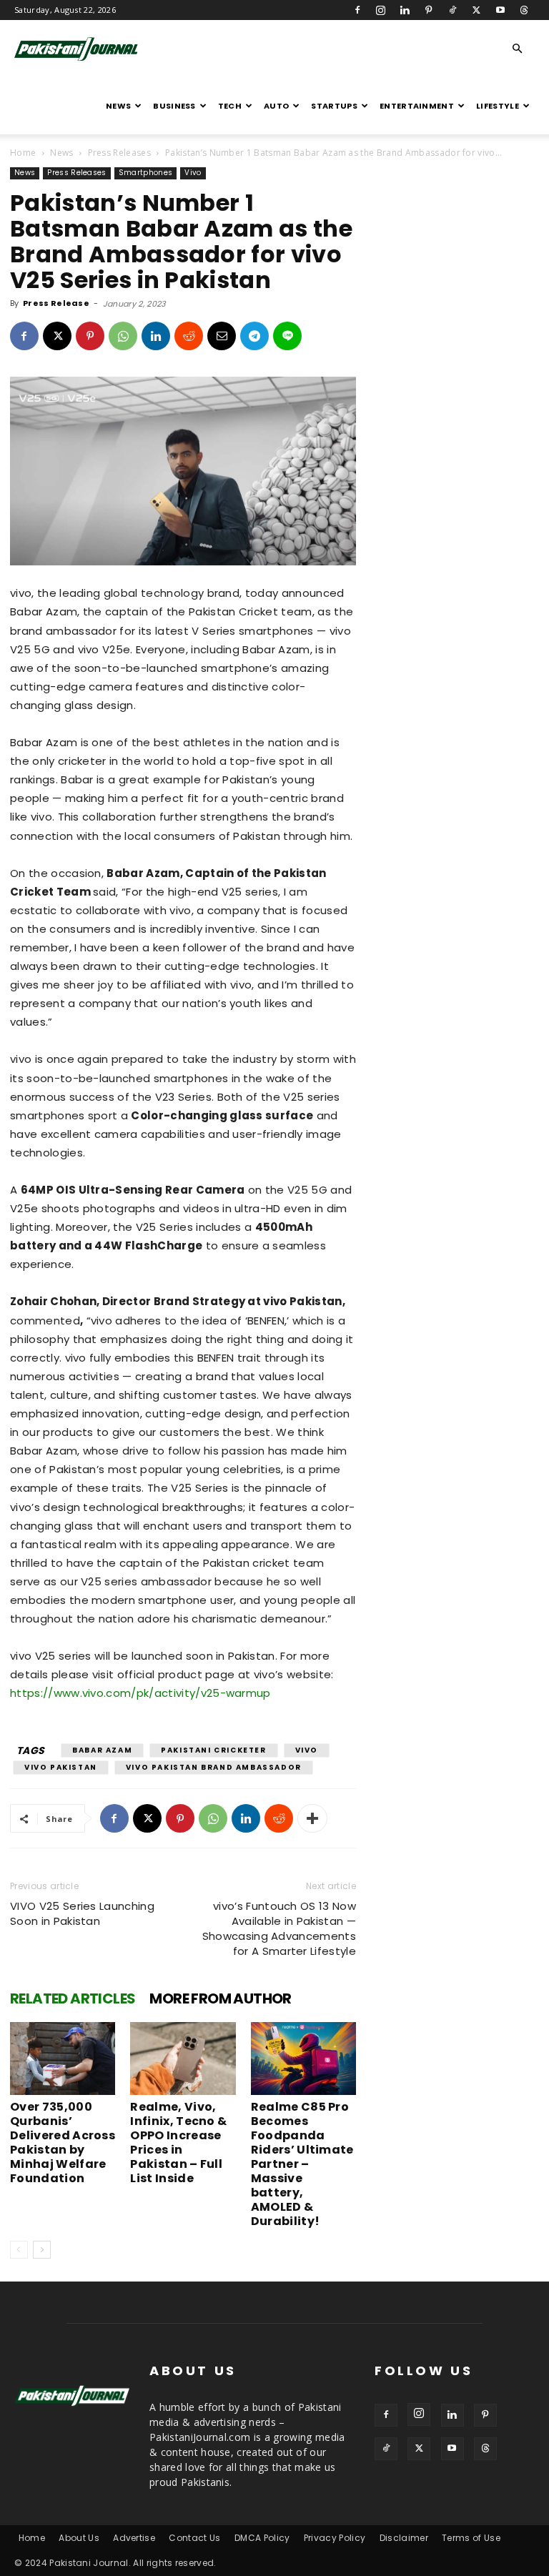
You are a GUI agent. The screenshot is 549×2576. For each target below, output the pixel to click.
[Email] (222, 336)
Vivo (193, 173)
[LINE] (287, 336)
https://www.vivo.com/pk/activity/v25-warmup (140, 1693)
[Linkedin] (405, 10)
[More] (312, 1818)
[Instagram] (381, 10)
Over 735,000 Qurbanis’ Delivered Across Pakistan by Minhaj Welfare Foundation (63, 2142)
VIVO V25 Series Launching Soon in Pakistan (82, 1913)
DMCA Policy (262, 2538)
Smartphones (146, 173)
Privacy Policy (335, 2538)
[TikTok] (452, 10)
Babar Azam (102, 1750)
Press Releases (119, 153)
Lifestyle (498, 106)
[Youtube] (500, 10)
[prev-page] (19, 2250)
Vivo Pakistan (61, 1767)
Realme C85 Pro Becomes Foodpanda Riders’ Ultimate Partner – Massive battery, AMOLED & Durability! (302, 2164)
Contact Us (194, 2538)
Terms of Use (471, 2538)
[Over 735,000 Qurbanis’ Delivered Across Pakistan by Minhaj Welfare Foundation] (63, 2058)
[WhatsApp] (123, 336)
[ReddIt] (189, 336)
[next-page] (42, 2250)
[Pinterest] (429, 10)
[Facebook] (357, 10)
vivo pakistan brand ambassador (214, 1767)
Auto (276, 106)
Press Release (56, 303)
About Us (79, 2538)
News (118, 106)
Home (23, 153)
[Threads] (524, 10)
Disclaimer (404, 2538)
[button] (518, 49)
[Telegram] (254, 336)
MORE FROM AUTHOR (220, 1998)
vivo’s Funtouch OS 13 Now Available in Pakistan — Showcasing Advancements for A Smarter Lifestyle (279, 1928)
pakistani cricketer (213, 1750)
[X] (476, 10)
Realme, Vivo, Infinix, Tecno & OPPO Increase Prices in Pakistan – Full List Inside (178, 2142)
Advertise (134, 2538)
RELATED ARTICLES (73, 1998)
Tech (230, 106)
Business (174, 106)
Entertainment (417, 106)
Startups (334, 106)
